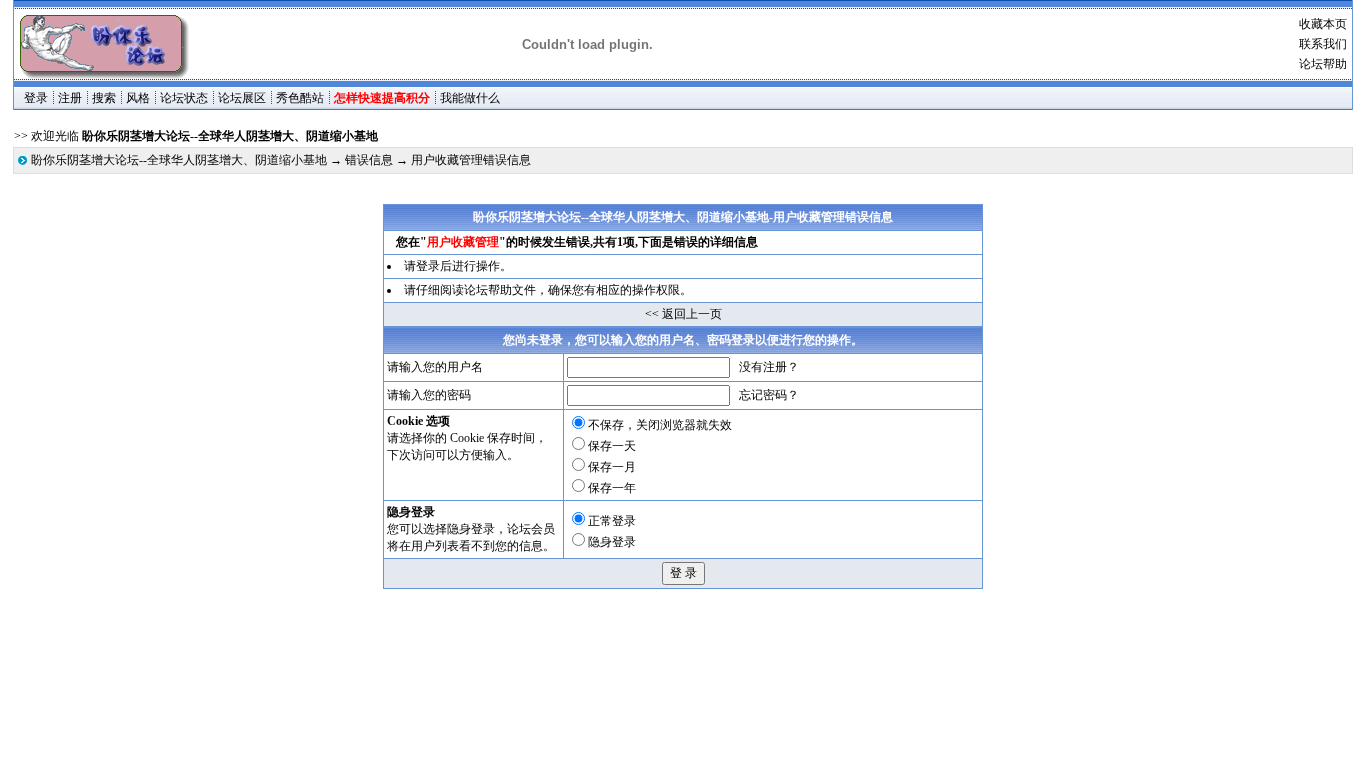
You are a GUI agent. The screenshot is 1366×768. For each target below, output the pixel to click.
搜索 (104, 98)
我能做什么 (470, 98)
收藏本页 (1323, 24)
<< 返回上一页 (683, 314)
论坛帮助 (1323, 64)
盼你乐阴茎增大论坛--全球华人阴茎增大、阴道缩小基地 (179, 160)
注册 (70, 98)
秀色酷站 (300, 98)
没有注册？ (769, 367)
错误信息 (369, 160)
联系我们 (1323, 44)
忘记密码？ (769, 395)
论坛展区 (242, 98)
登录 (36, 98)
